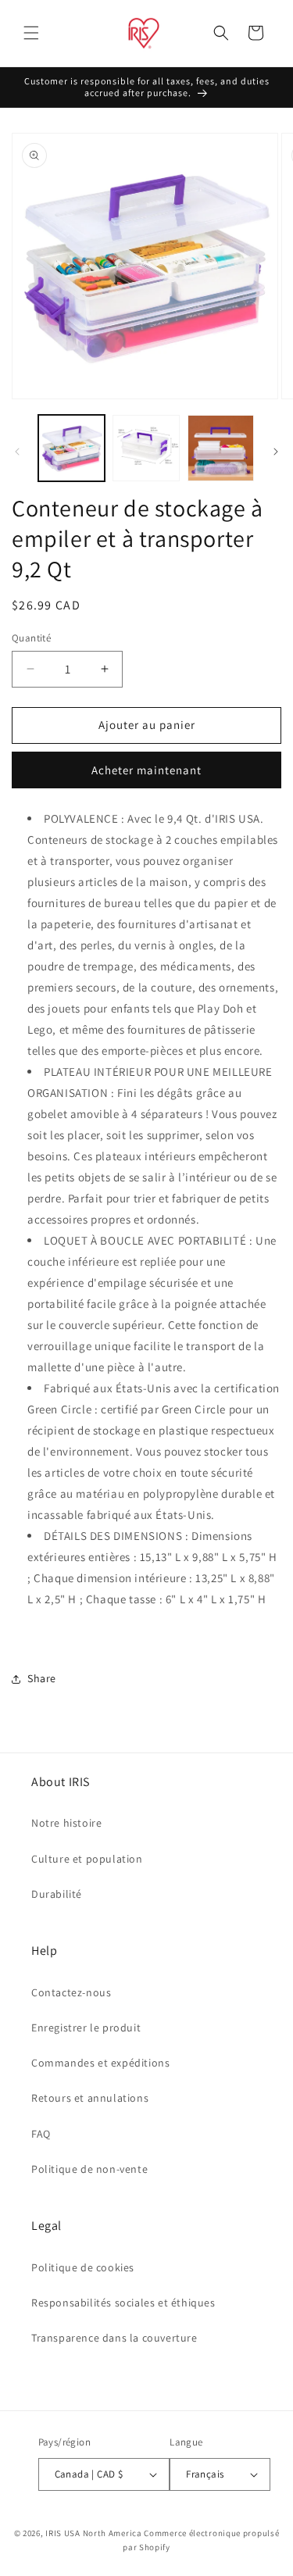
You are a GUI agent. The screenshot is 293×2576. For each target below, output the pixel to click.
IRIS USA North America (93, 2533)
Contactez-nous (71, 1992)
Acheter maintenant (146, 770)
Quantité (31, 638)
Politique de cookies (83, 2267)
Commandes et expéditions (100, 2063)
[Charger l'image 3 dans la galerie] (221, 448)
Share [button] (42, 1678)
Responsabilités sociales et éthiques (123, 2303)
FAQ (41, 2134)
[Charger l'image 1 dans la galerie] (71, 448)
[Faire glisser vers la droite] (276, 452)
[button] (31, 33)
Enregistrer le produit (86, 2028)
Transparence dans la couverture (114, 2338)
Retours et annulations (90, 2098)
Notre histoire (66, 1823)
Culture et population (87, 1859)
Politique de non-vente (89, 2169)
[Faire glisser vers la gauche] (17, 452)
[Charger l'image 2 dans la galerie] (146, 448)
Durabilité (57, 1894)
